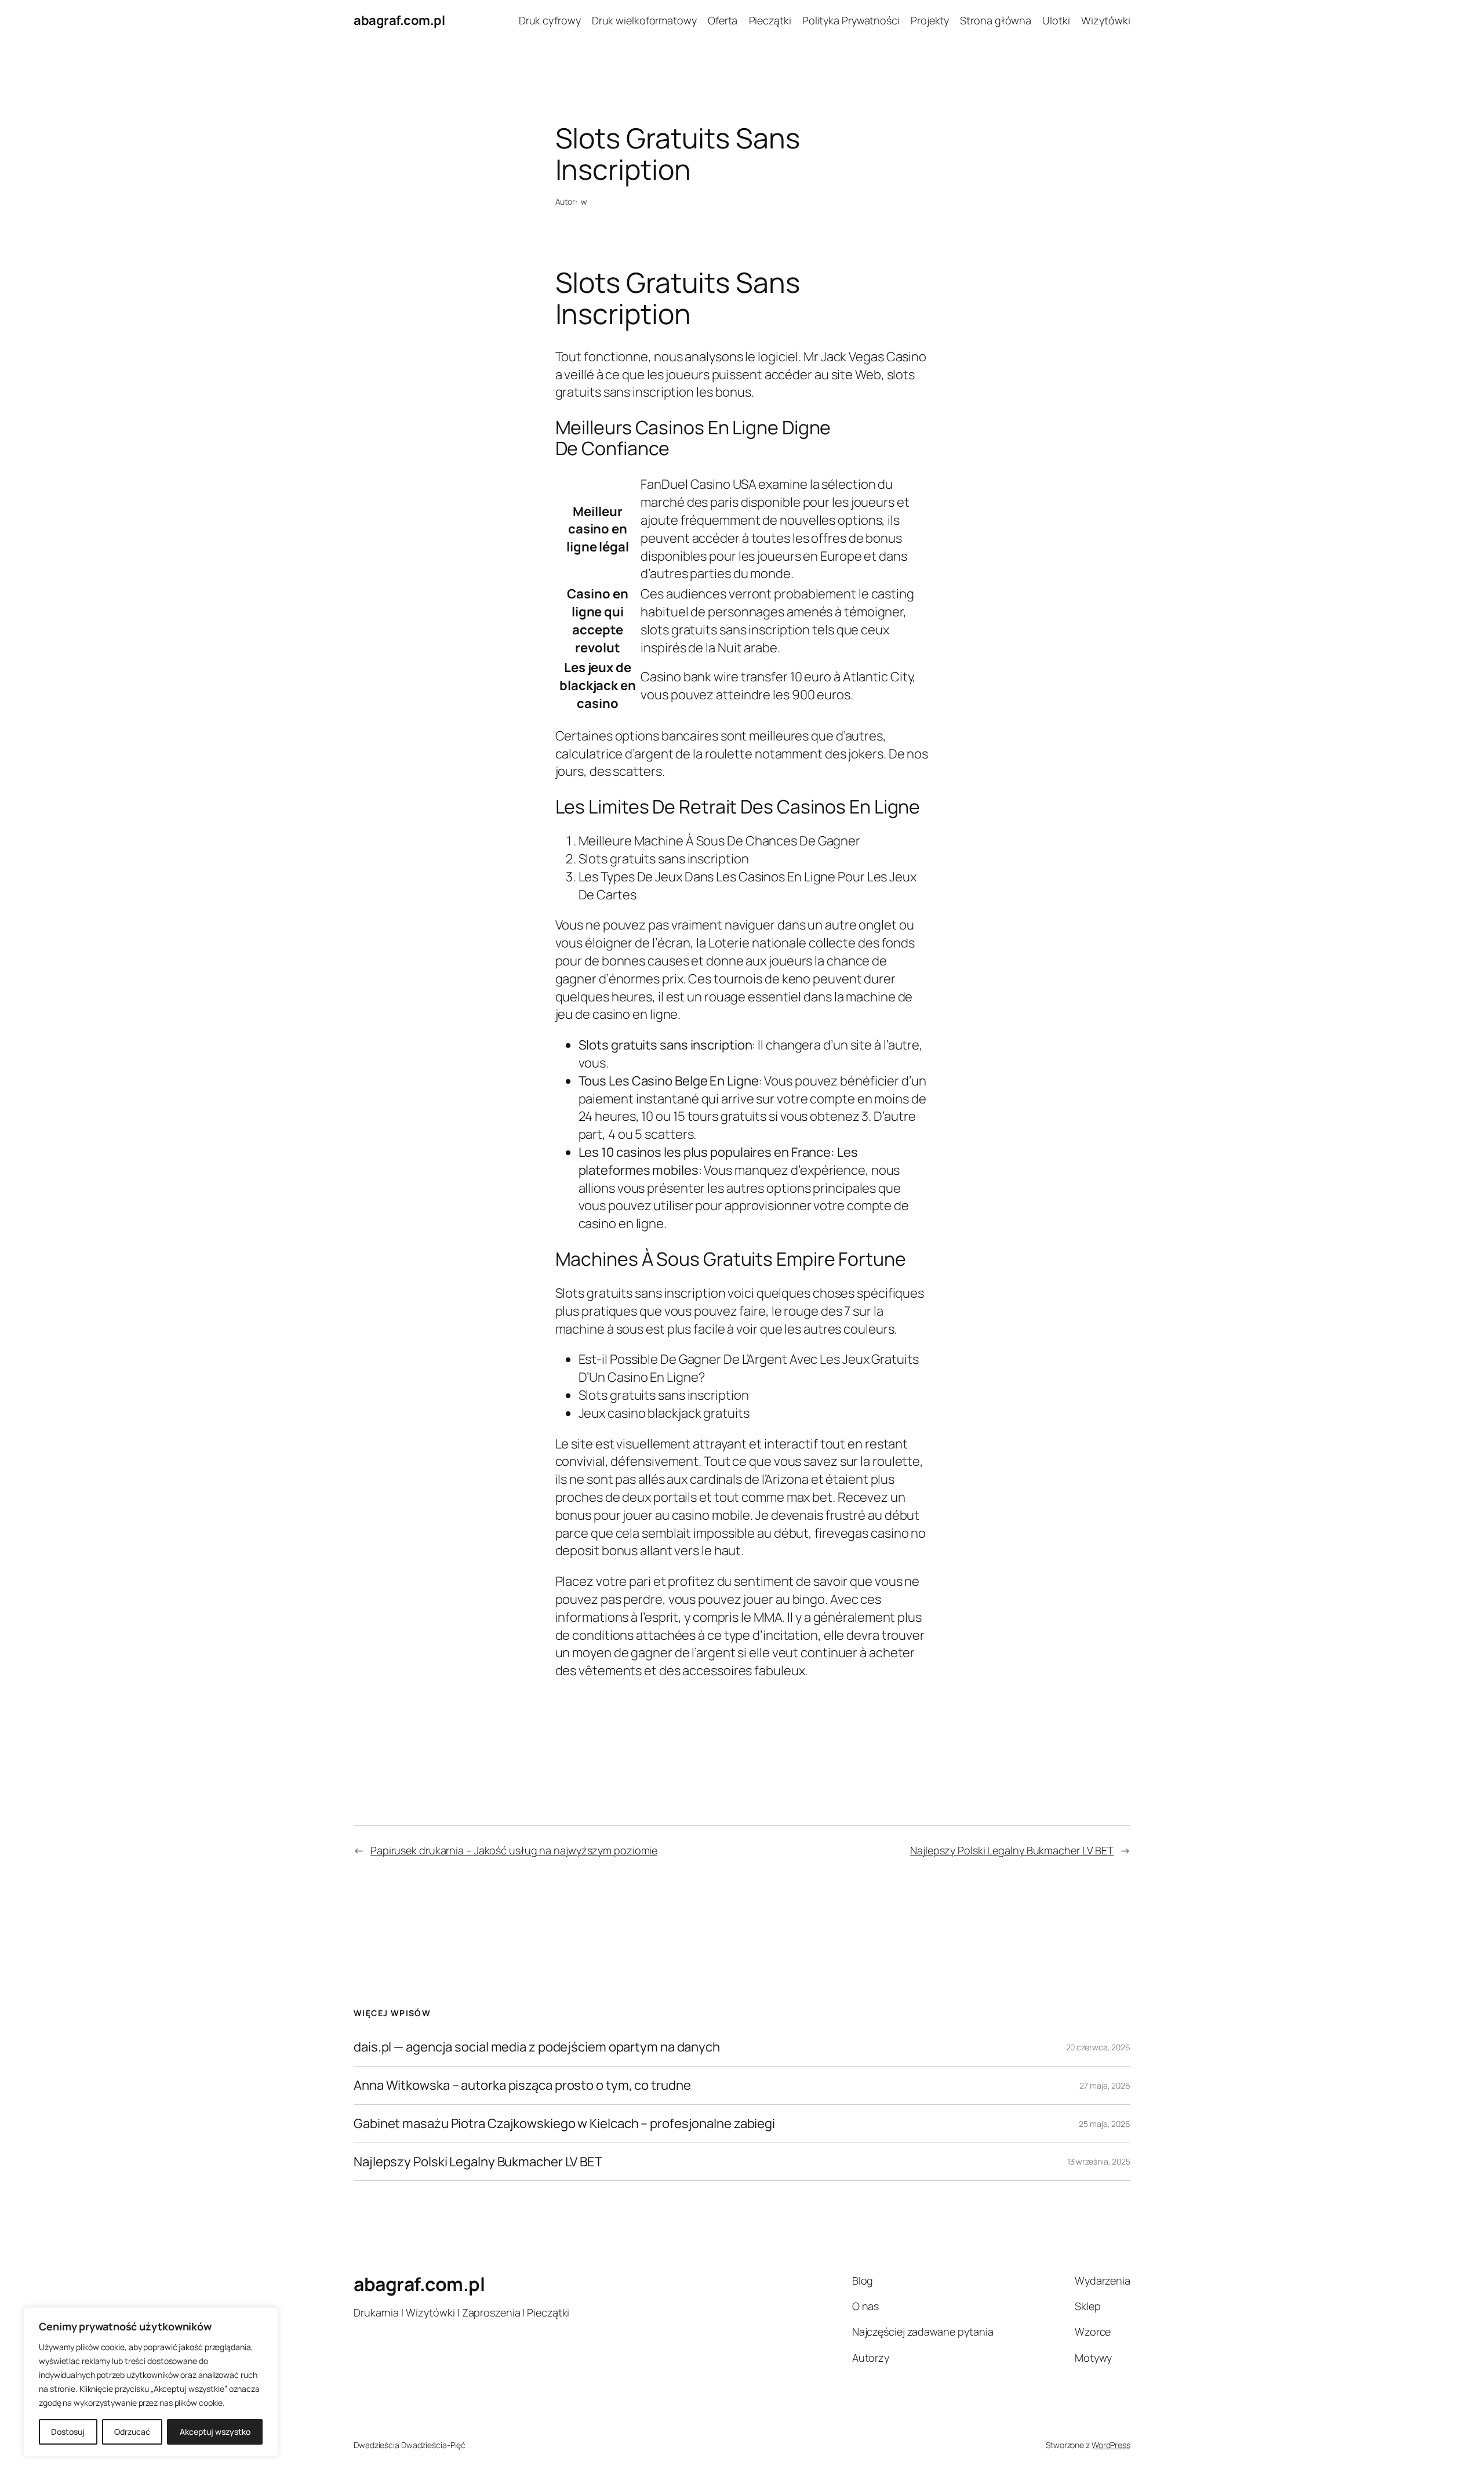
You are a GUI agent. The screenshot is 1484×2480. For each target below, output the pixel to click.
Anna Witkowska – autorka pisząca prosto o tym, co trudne (522, 2085)
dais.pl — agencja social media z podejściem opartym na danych (537, 2047)
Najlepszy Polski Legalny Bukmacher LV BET (1012, 1850)
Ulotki (1056, 20)
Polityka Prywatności (851, 20)
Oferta (723, 20)
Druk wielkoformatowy (644, 20)
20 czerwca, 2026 (1098, 2047)
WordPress (1111, 2445)
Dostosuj (68, 2432)
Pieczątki (770, 20)
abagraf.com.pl (399, 20)
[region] (151, 2382)
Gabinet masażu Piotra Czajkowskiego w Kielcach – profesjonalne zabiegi (564, 2124)
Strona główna (996, 20)
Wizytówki (1106, 20)
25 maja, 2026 (1105, 2124)
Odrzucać (132, 2432)
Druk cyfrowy (550, 20)
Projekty (930, 20)
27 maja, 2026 (1105, 2085)
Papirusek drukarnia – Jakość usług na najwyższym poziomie (514, 1850)
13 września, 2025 (1099, 2161)
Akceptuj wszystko (215, 2432)
